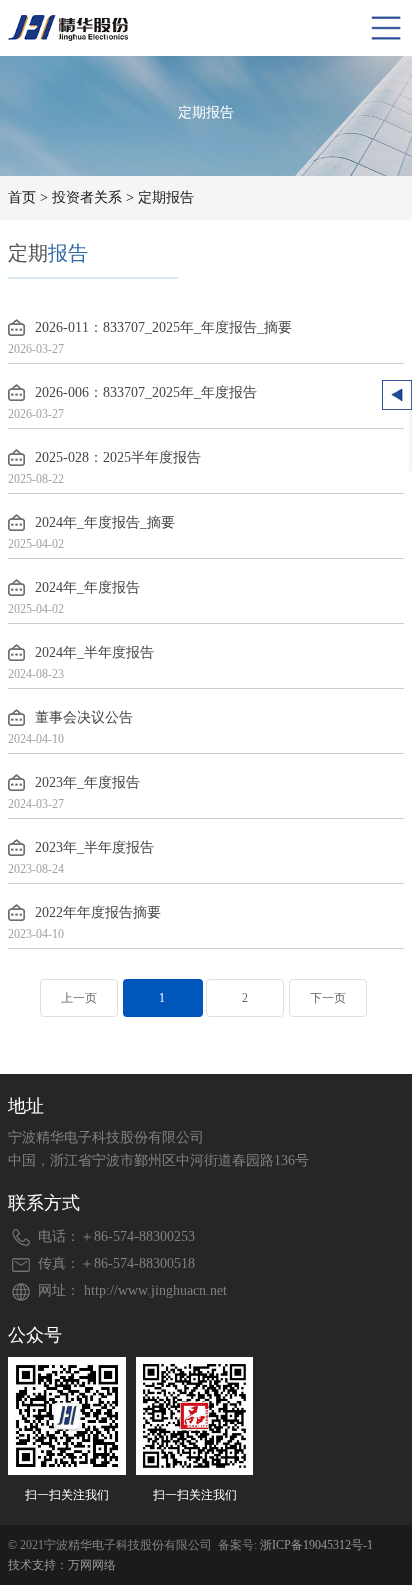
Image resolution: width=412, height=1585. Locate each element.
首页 (22, 197)
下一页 (328, 998)
